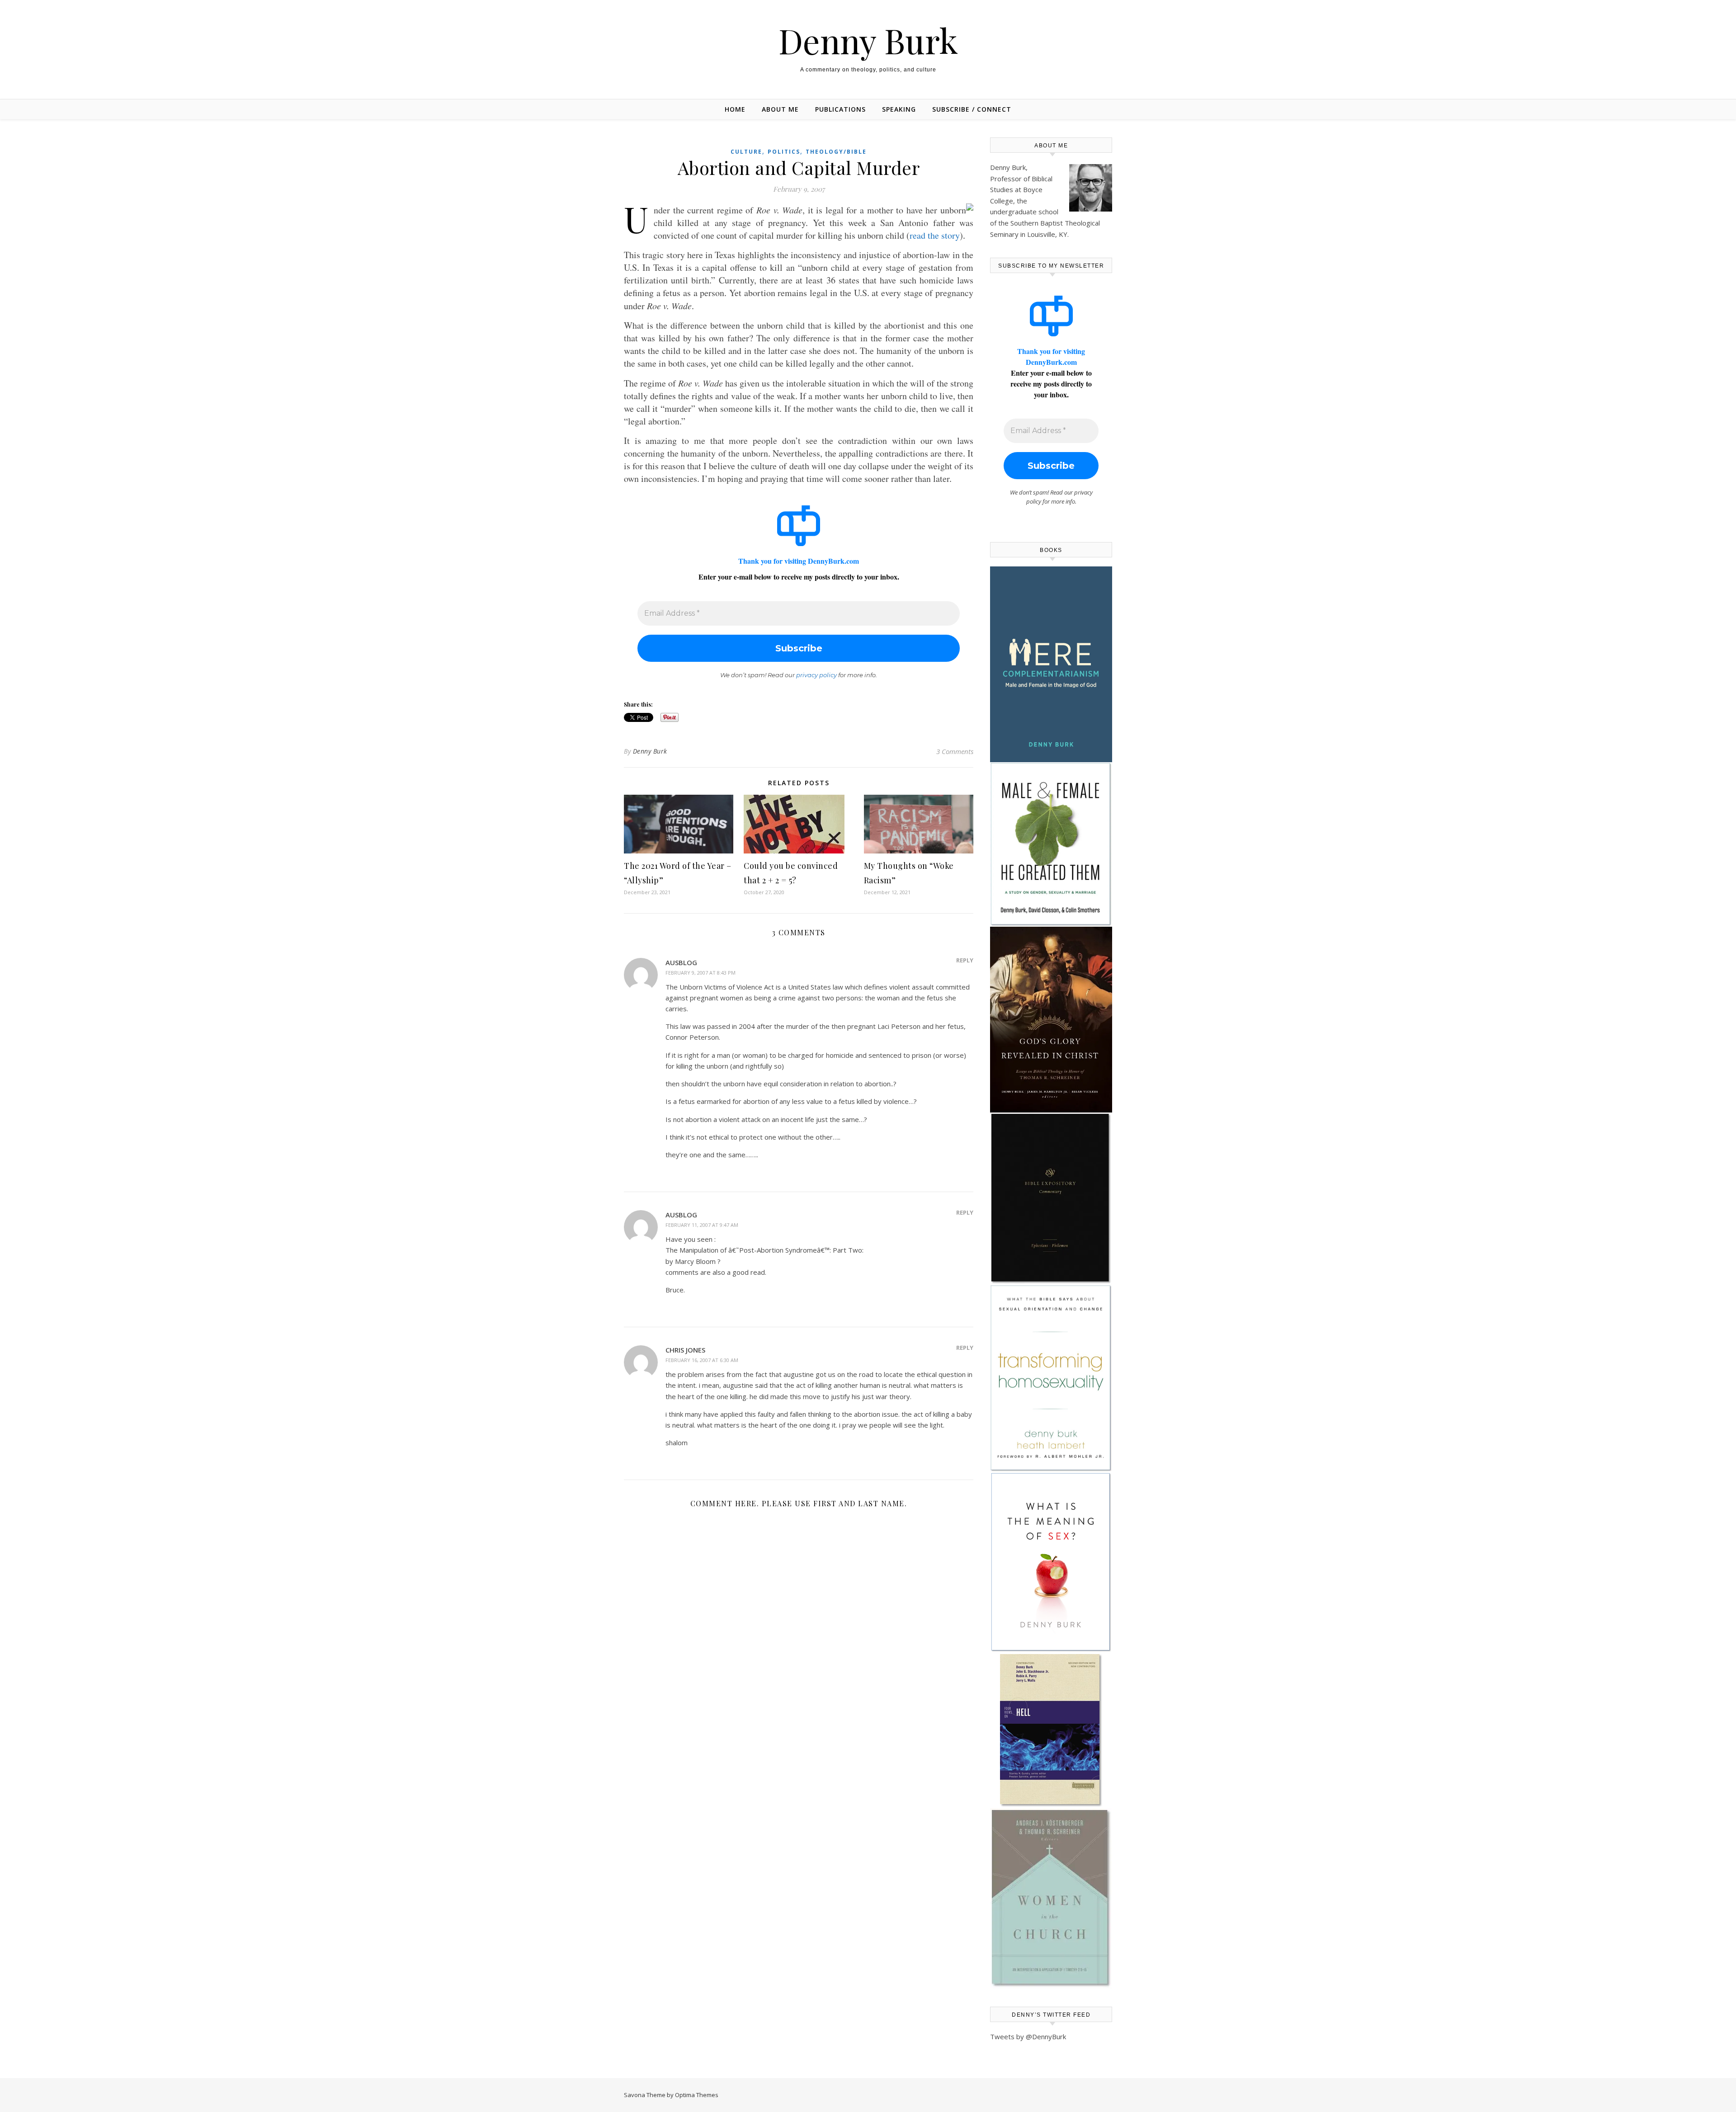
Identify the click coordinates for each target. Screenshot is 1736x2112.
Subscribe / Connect (972, 109)
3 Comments (955, 751)
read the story (935, 235)
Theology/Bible (836, 152)
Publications (840, 109)
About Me (780, 109)
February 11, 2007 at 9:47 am (702, 1225)
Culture (746, 152)
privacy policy (816, 675)
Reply (965, 960)
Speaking (899, 109)
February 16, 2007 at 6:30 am (702, 1360)
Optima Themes (697, 2095)
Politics (784, 152)
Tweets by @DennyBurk (1028, 2037)
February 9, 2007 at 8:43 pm (701, 973)
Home (735, 109)
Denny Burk (868, 40)
